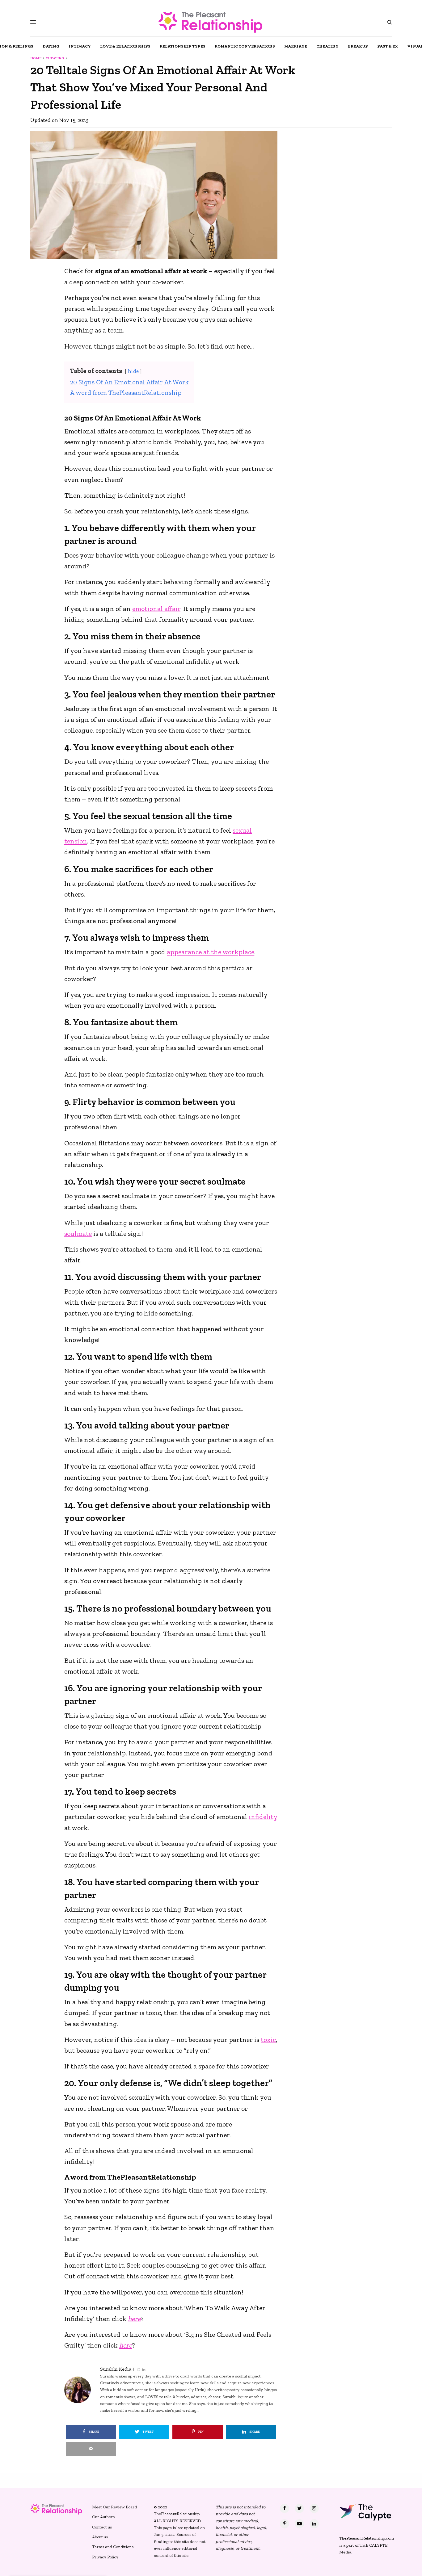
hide (133, 371)
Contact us (102, 2527)
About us (100, 2537)
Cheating (55, 58)
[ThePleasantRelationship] (211, 22)
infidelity (263, 1817)
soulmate (78, 1234)
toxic (268, 2040)
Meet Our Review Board (114, 2507)
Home (36, 58)
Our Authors (103, 2517)
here (134, 2319)
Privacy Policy (105, 2557)
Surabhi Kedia (116, 2369)
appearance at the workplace (211, 952)
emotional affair (156, 609)
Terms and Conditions (113, 2547)
